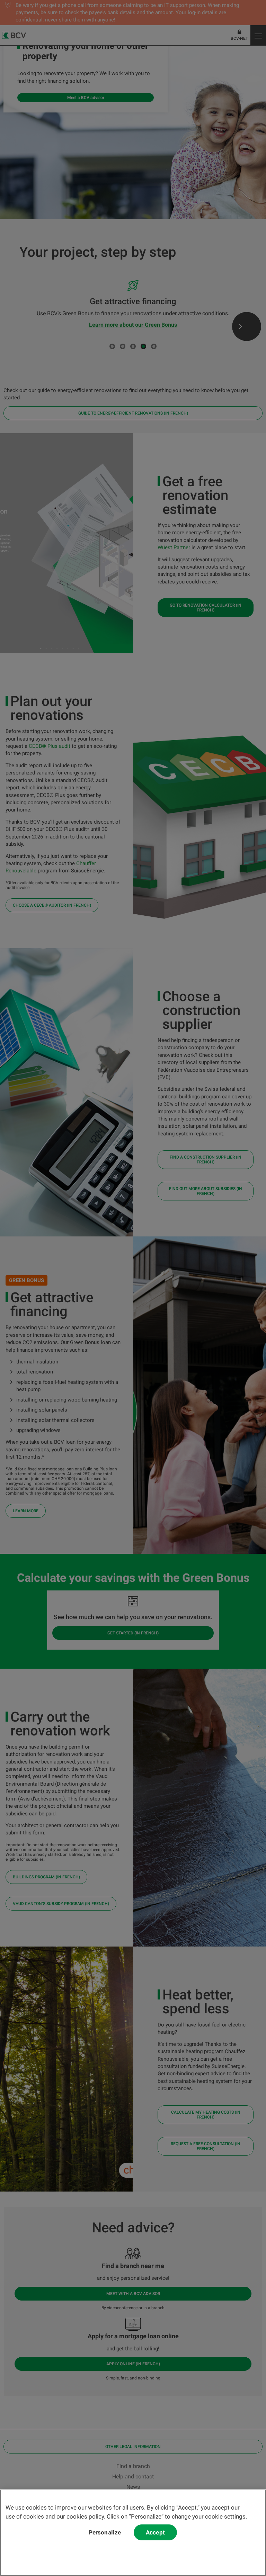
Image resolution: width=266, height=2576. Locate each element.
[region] (133, 2533)
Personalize (105, 2532)
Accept (155, 2532)
